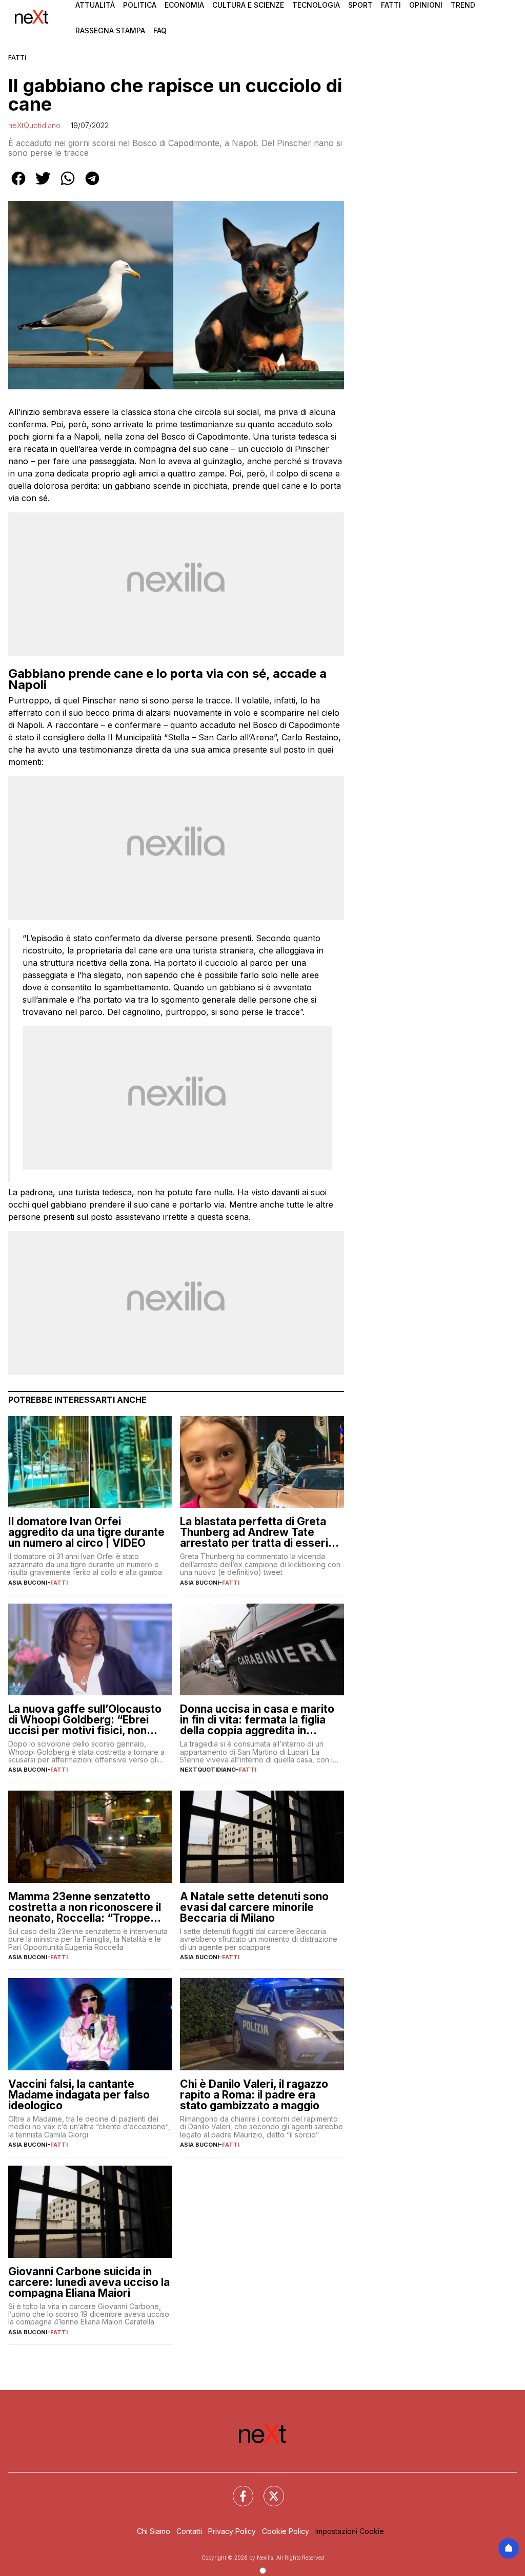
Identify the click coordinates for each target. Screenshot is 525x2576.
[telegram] (92, 185)
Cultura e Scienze (248, 5)
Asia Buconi (28, 1583)
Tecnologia (316, 5)
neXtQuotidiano (34, 125)
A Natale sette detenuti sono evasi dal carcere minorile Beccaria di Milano (254, 1907)
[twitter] (43, 185)
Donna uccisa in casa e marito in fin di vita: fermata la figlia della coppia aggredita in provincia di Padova (257, 1720)
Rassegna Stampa (110, 30)
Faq (160, 30)
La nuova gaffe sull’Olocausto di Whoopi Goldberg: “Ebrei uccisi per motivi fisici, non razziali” (85, 1720)
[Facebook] (237, 2490)
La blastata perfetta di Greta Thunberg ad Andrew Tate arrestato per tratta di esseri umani (254, 1532)
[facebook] (18, 185)
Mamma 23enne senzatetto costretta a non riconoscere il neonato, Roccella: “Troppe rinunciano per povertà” (85, 1907)
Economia (184, 5)
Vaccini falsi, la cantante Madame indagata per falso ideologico (79, 2095)
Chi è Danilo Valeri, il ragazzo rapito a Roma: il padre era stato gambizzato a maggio (254, 2095)
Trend (463, 5)
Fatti (391, 5)
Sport (360, 5)
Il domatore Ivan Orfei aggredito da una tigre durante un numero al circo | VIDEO (86, 1532)
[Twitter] (268, 2490)
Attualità (95, 5)
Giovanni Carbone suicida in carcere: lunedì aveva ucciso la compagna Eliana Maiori (89, 2282)
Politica (140, 5)
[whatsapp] (68, 185)
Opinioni (426, 5)
